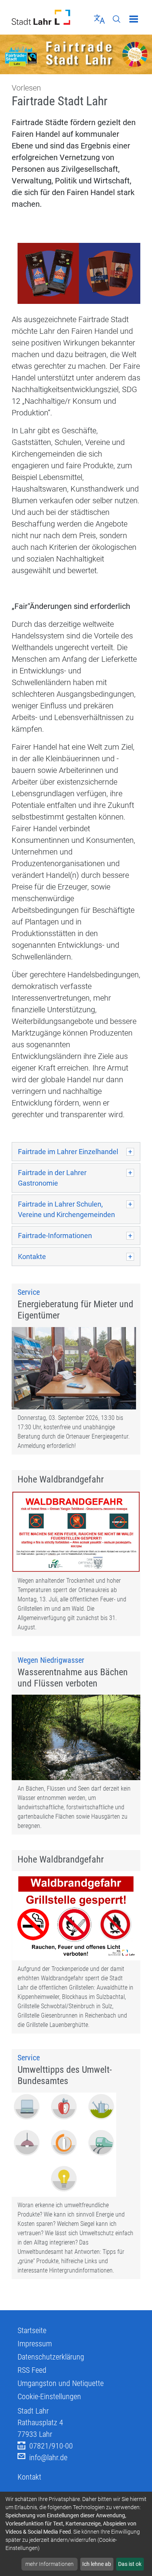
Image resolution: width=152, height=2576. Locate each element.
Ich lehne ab (97, 2564)
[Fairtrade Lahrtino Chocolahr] (79, 275)
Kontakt (29, 2477)
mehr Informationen (49, 2564)
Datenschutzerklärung (51, 2357)
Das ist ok (130, 2564)
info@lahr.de (48, 2457)
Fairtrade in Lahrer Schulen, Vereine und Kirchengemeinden (66, 1209)
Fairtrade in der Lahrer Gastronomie (52, 1178)
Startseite (32, 2330)
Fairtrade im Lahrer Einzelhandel (68, 1152)
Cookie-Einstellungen (49, 2396)
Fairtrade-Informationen (55, 1236)
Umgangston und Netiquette (61, 2383)
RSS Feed (32, 2370)
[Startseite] (41, 17)
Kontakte (32, 1257)
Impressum (35, 2344)
